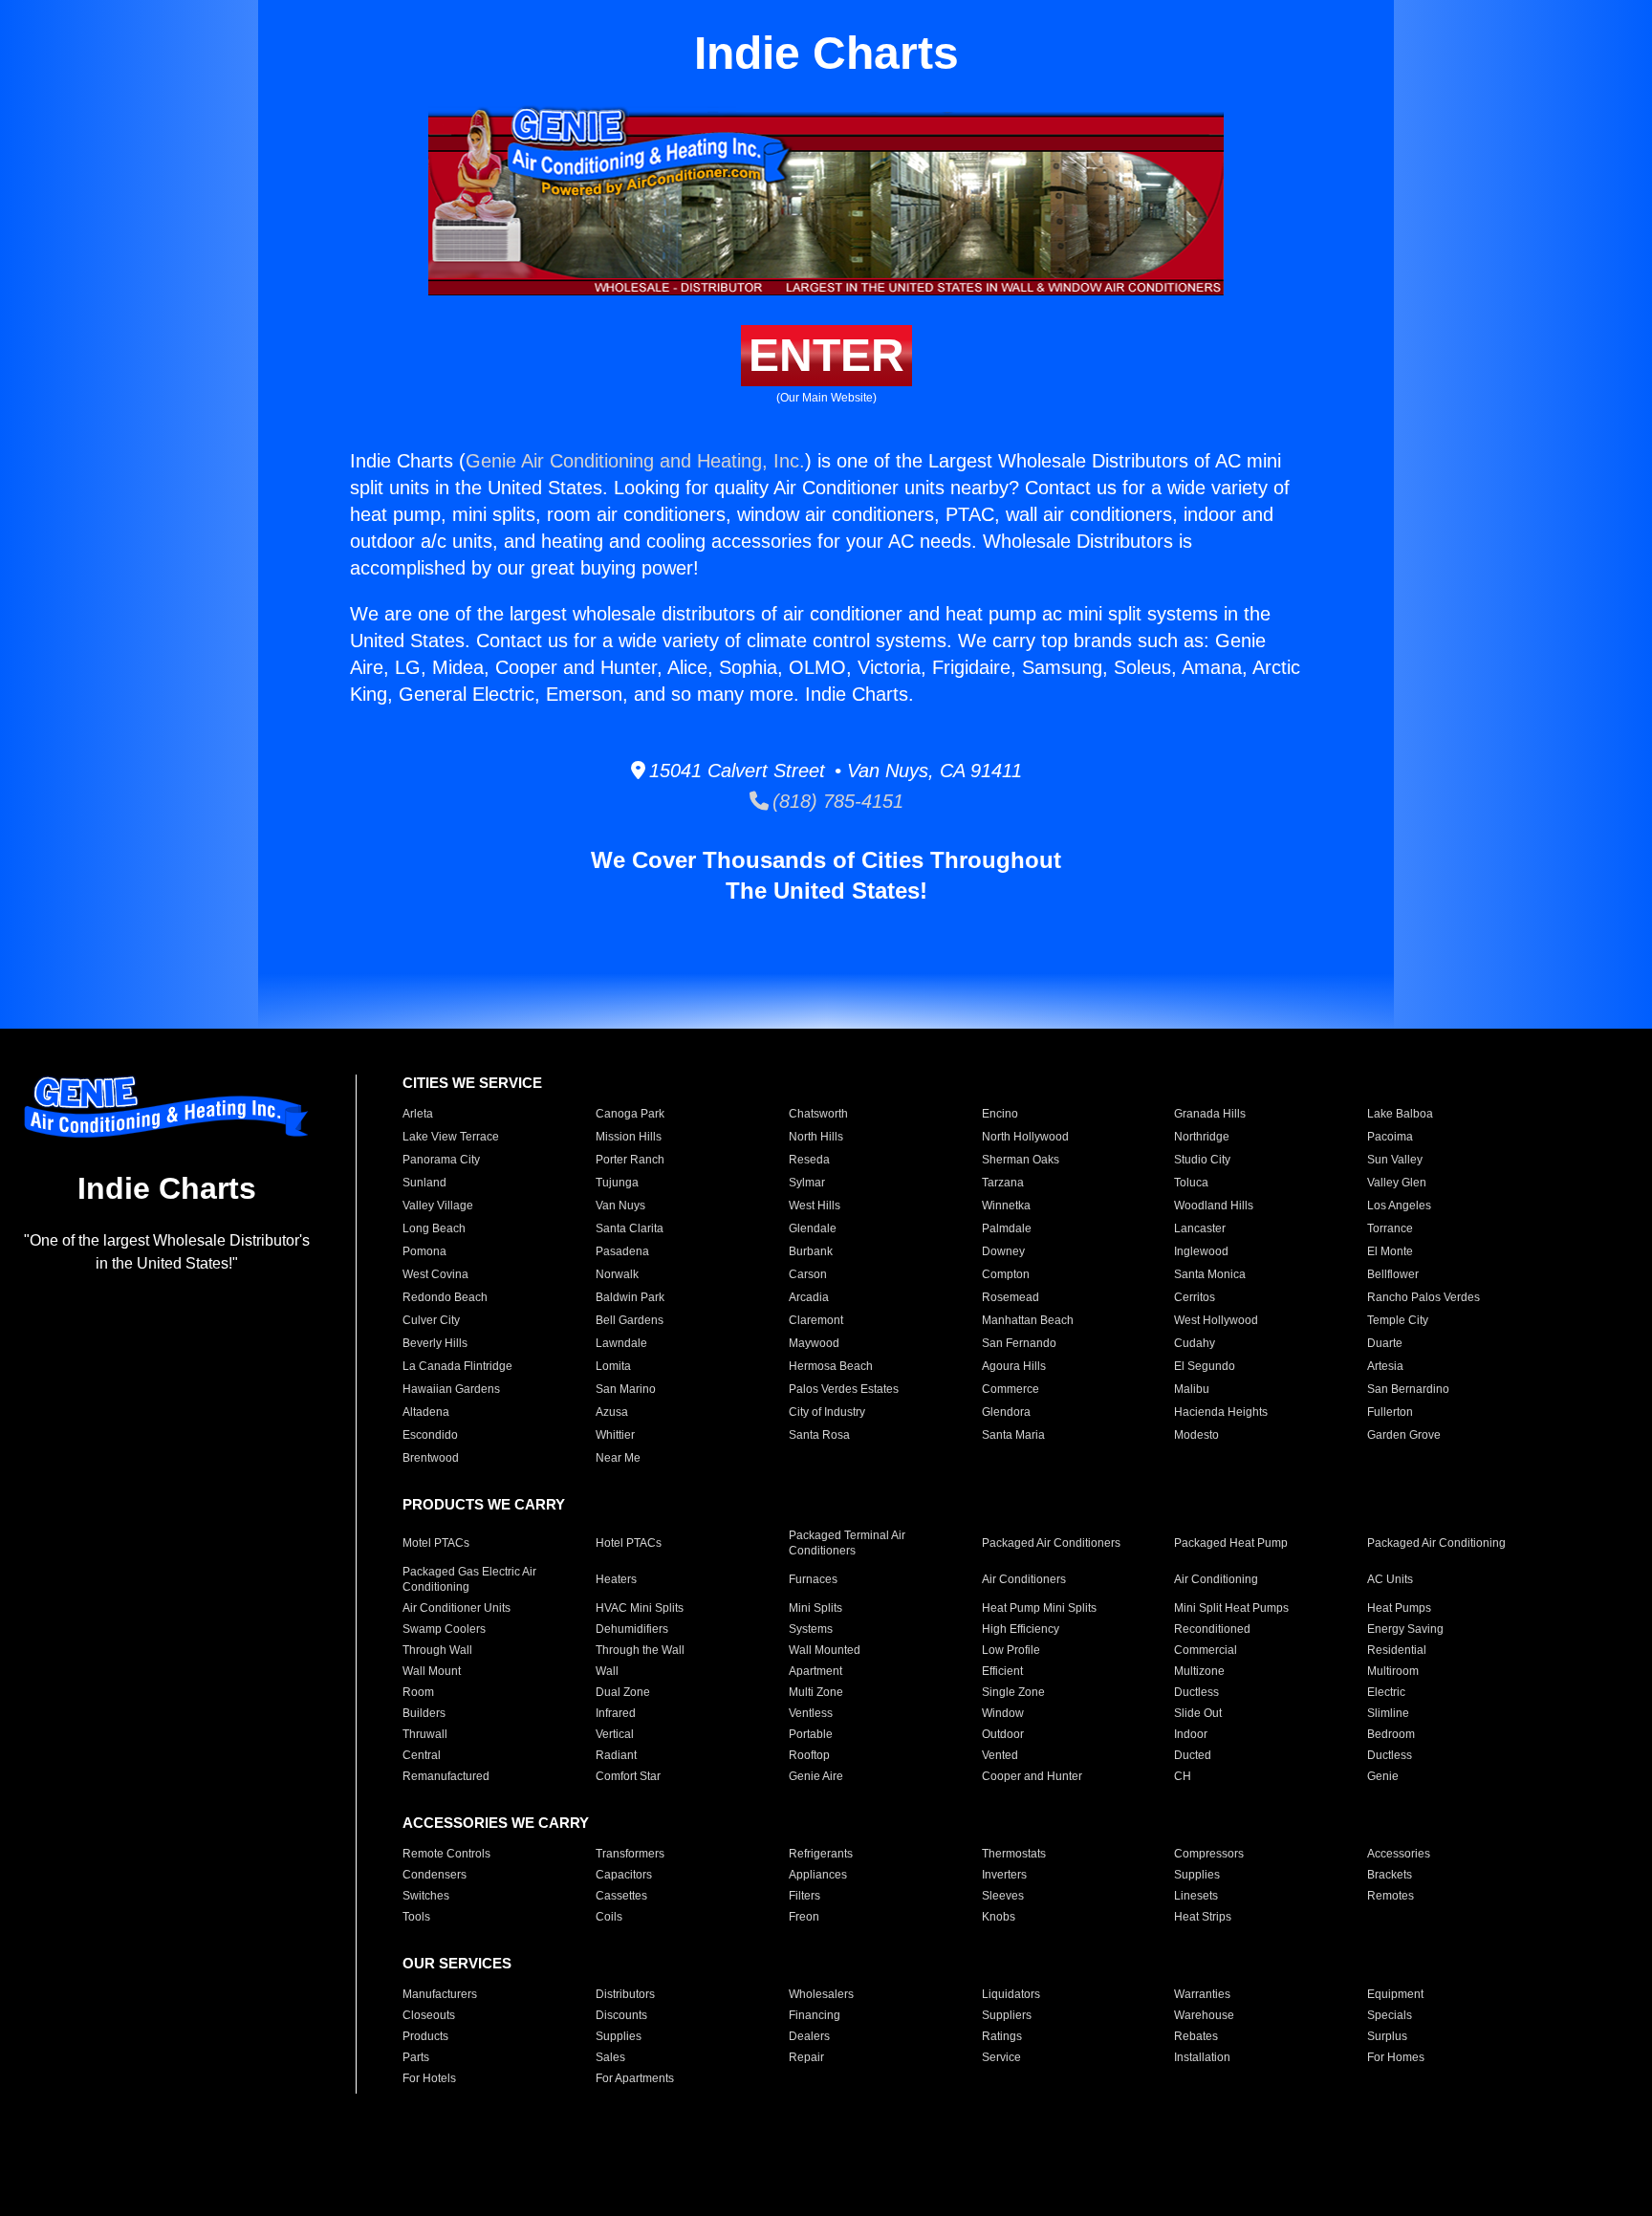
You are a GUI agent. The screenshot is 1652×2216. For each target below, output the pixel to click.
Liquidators (1011, 1994)
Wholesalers (821, 1994)
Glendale (813, 1228)
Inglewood (1201, 1251)
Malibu (1192, 1389)
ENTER (826, 355)
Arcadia (809, 1297)
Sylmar (807, 1183)
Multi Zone (816, 1692)
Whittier (615, 1435)
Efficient (1002, 1671)
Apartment (815, 1671)
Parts (416, 2057)
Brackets (1390, 1875)
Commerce (1011, 1389)
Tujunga (617, 1183)
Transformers (630, 1854)
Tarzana (1003, 1183)
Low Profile (1011, 1650)
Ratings (1002, 2036)
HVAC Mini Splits (640, 1608)
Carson (808, 1274)
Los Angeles (1399, 1206)
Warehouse (1204, 2015)
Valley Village (438, 1206)
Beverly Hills (435, 1343)
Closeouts (429, 2015)
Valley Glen (1397, 1183)
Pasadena (622, 1251)
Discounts (621, 2015)
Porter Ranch (630, 1160)
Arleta (418, 1114)
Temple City (1398, 1320)
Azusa (612, 1412)
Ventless (811, 1713)
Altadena (426, 1412)
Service (1001, 2057)
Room (418, 1692)
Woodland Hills (1214, 1206)
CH (1183, 1776)
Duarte (1385, 1343)
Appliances (818, 1875)
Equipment (1395, 1994)
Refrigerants (821, 1854)
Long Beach (434, 1228)
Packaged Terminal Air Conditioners (847, 1543)
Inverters (1004, 1875)
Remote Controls (446, 1854)
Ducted (1193, 1755)
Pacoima (1390, 1137)
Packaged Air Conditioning (1436, 1543)
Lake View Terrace (451, 1137)
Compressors (1209, 1854)
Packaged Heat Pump (1231, 1543)
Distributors (625, 1994)
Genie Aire (816, 1776)
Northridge (1202, 1137)
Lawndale (621, 1343)
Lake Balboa (1400, 1114)
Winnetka (1006, 1206)
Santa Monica (1210, 1274)
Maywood (814, 1343)
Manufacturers (440, 1994)
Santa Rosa (819, 1435)
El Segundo (1205, 1366)
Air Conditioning (1216, 1579)
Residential (1397, 1650)
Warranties (1202, 1994)
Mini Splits (815, 1608)
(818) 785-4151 (836, 801)
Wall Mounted (825, 1650)
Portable (811, 1734)
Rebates (1196, 2036)
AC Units (1390, 1579)
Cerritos (1195, 1297)
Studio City (1202, 1160)
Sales (610, 2057)
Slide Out (1198, 1713)
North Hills (816, 1137)
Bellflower (1393, 1274)
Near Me (618, 1458)
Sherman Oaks (1021, 1160)
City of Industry (827, 1412)
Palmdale (1007, 1228)
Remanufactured (446, 1776)
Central (422, 1755)
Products (425, 2036)
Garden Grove (1404, 1435)
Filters (804, 1896)
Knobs (999, 1917)
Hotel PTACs (629, 1543)
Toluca (1191, 1183)
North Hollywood (1025, 1137)
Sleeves (1003, 1896)
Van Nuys (620, 1206)
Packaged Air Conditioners (1051, 1543)
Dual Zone (623, 1692)
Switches (426, 1896)
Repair (806, 2057)
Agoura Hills (1014, 1366)
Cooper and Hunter (1032, 1776)
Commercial (1206, 1650)
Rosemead (1011, 1297)
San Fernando (1019, 1343)
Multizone (1199, 1671)
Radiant (616, 1755)
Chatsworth (818, 1114)
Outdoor (1003, 1734)
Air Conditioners (1024, 1579)
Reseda (809, 1160)
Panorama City (441, 1160)
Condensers (435, 1875)
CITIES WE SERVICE (472, 1083)
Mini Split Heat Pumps (1231, 1608)
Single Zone (1013, 1692)
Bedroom (1391, 1734)
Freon (804, 1917)
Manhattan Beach (1028, 1320)
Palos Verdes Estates (844, 1389)
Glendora (1006, 1412)
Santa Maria (1013, 1435)
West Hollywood (1216, 1320)
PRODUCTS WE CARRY (484, 1504)
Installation (1202, 2057)
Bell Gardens (630, 1320)
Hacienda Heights (1221, 1412)
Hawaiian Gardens (451, 1389)
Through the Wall (640, 1650)
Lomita (613, 1366)
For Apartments (635, 2078)
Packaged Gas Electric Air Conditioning (469, 1579)
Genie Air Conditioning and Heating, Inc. (635, 461)
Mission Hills (629, 1137)
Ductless (1196, 1692)
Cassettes (621, 1896)
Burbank (811, 1251)
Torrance (1390, 1228)
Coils (609, 1917)
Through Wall (437, 1650)
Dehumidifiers (632, 1629)
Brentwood (431, 1458)
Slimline (1388, 1713)
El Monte (1390, 1251)
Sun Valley (1395, 1160)
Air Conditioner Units (456, 1608)
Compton (1006, 1274)
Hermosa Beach (831, 1366)
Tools (416, 1917)
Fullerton (1390, 1412)
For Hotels (429, 2078)
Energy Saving (1405, 1629)
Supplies (1197, 1875)
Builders (424, 1713)
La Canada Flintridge (457, 1366)
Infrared (616, 1713)
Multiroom (1393, 1671)
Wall (607, 1671)
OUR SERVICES (457, 1963)
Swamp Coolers (444, 1629)
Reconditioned (1212, 1629)
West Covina (435, 1274)
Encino (1000, 1114)
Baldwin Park (630, 1297)
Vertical (615, 1734)
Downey (1003, 1251)
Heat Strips (1203, 1917)
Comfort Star (628, 1776)
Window (1003, 1713)
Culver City (431, 1320)
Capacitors (624, 1875)
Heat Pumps (1399, 1608)
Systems (811, 1629)
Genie (1383, 1776)
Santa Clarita (630, 1228)
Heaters (616, 1579)
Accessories (1399, 1854)
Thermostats (1014, 1854)
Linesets (1196, 1896)
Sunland (424, 1183)
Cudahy (1195, 1343)
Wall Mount (432, 1671)
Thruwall (425, 1734)
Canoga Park (630, 1114)
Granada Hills (1210, 1114)
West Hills (815, 1206)
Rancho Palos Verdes (1424, 1297)
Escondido (430, 1435)
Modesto (1196, 1435)
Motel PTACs (436, 1543)
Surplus (1387, 2036)
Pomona (424, 1251)
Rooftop (809, 1755)
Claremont (816, 1320)
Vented (1000, 1755)
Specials (1390, 2015)
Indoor (1191, 1734)
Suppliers (1007, 2015)
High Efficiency (1021, 1629)
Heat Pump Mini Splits (1039, 1608)
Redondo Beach (445, 1297)
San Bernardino (1408, 1389)
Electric (1386, 1692)
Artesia (1385, 1366)
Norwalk (617, 1274)
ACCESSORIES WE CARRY (496, 1823)
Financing (815, 2015)
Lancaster (1200, 1228)
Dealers (809, 2036)
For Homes (1396, 2057)
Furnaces (813, 1579)
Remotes (1391, 1896)
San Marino (626, 1389)
